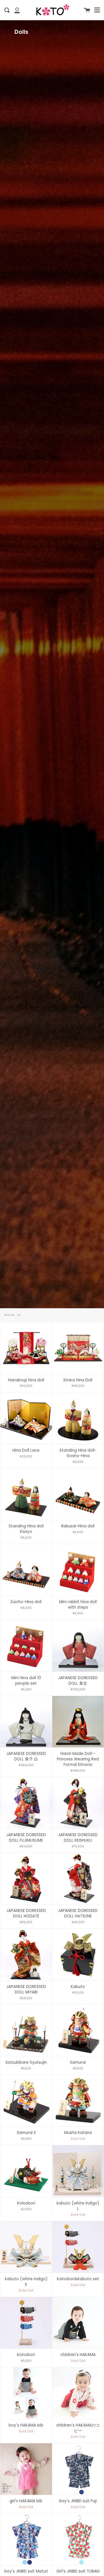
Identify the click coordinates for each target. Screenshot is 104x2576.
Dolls (10, 1315)
